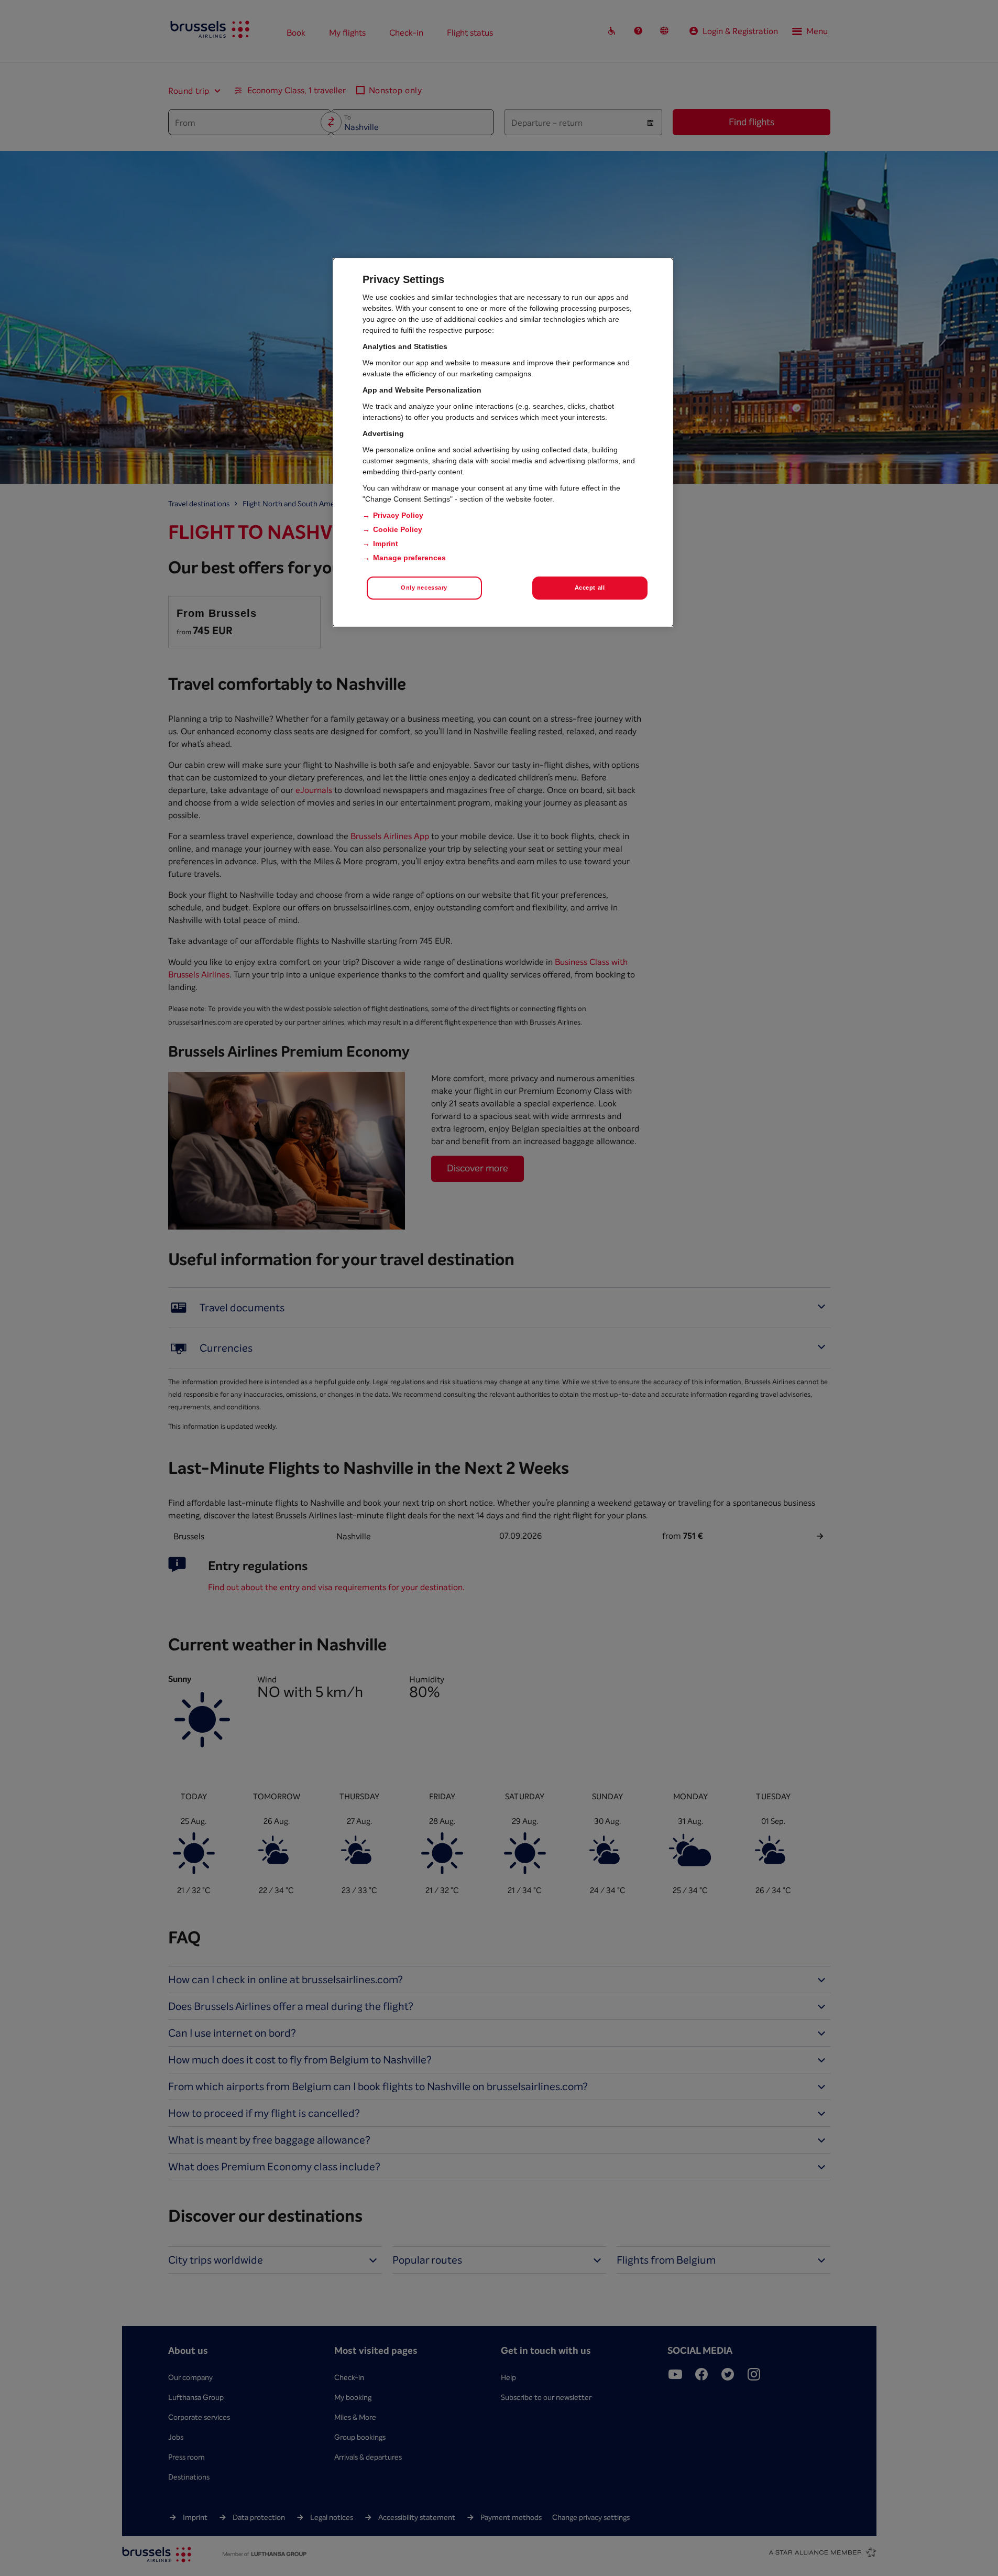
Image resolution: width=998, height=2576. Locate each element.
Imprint (386, 544)
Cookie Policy (398, 529)
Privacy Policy (398, 515)
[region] (503, 442)
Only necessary (424, 588)
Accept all (590, 588)
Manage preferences (409, 558)
